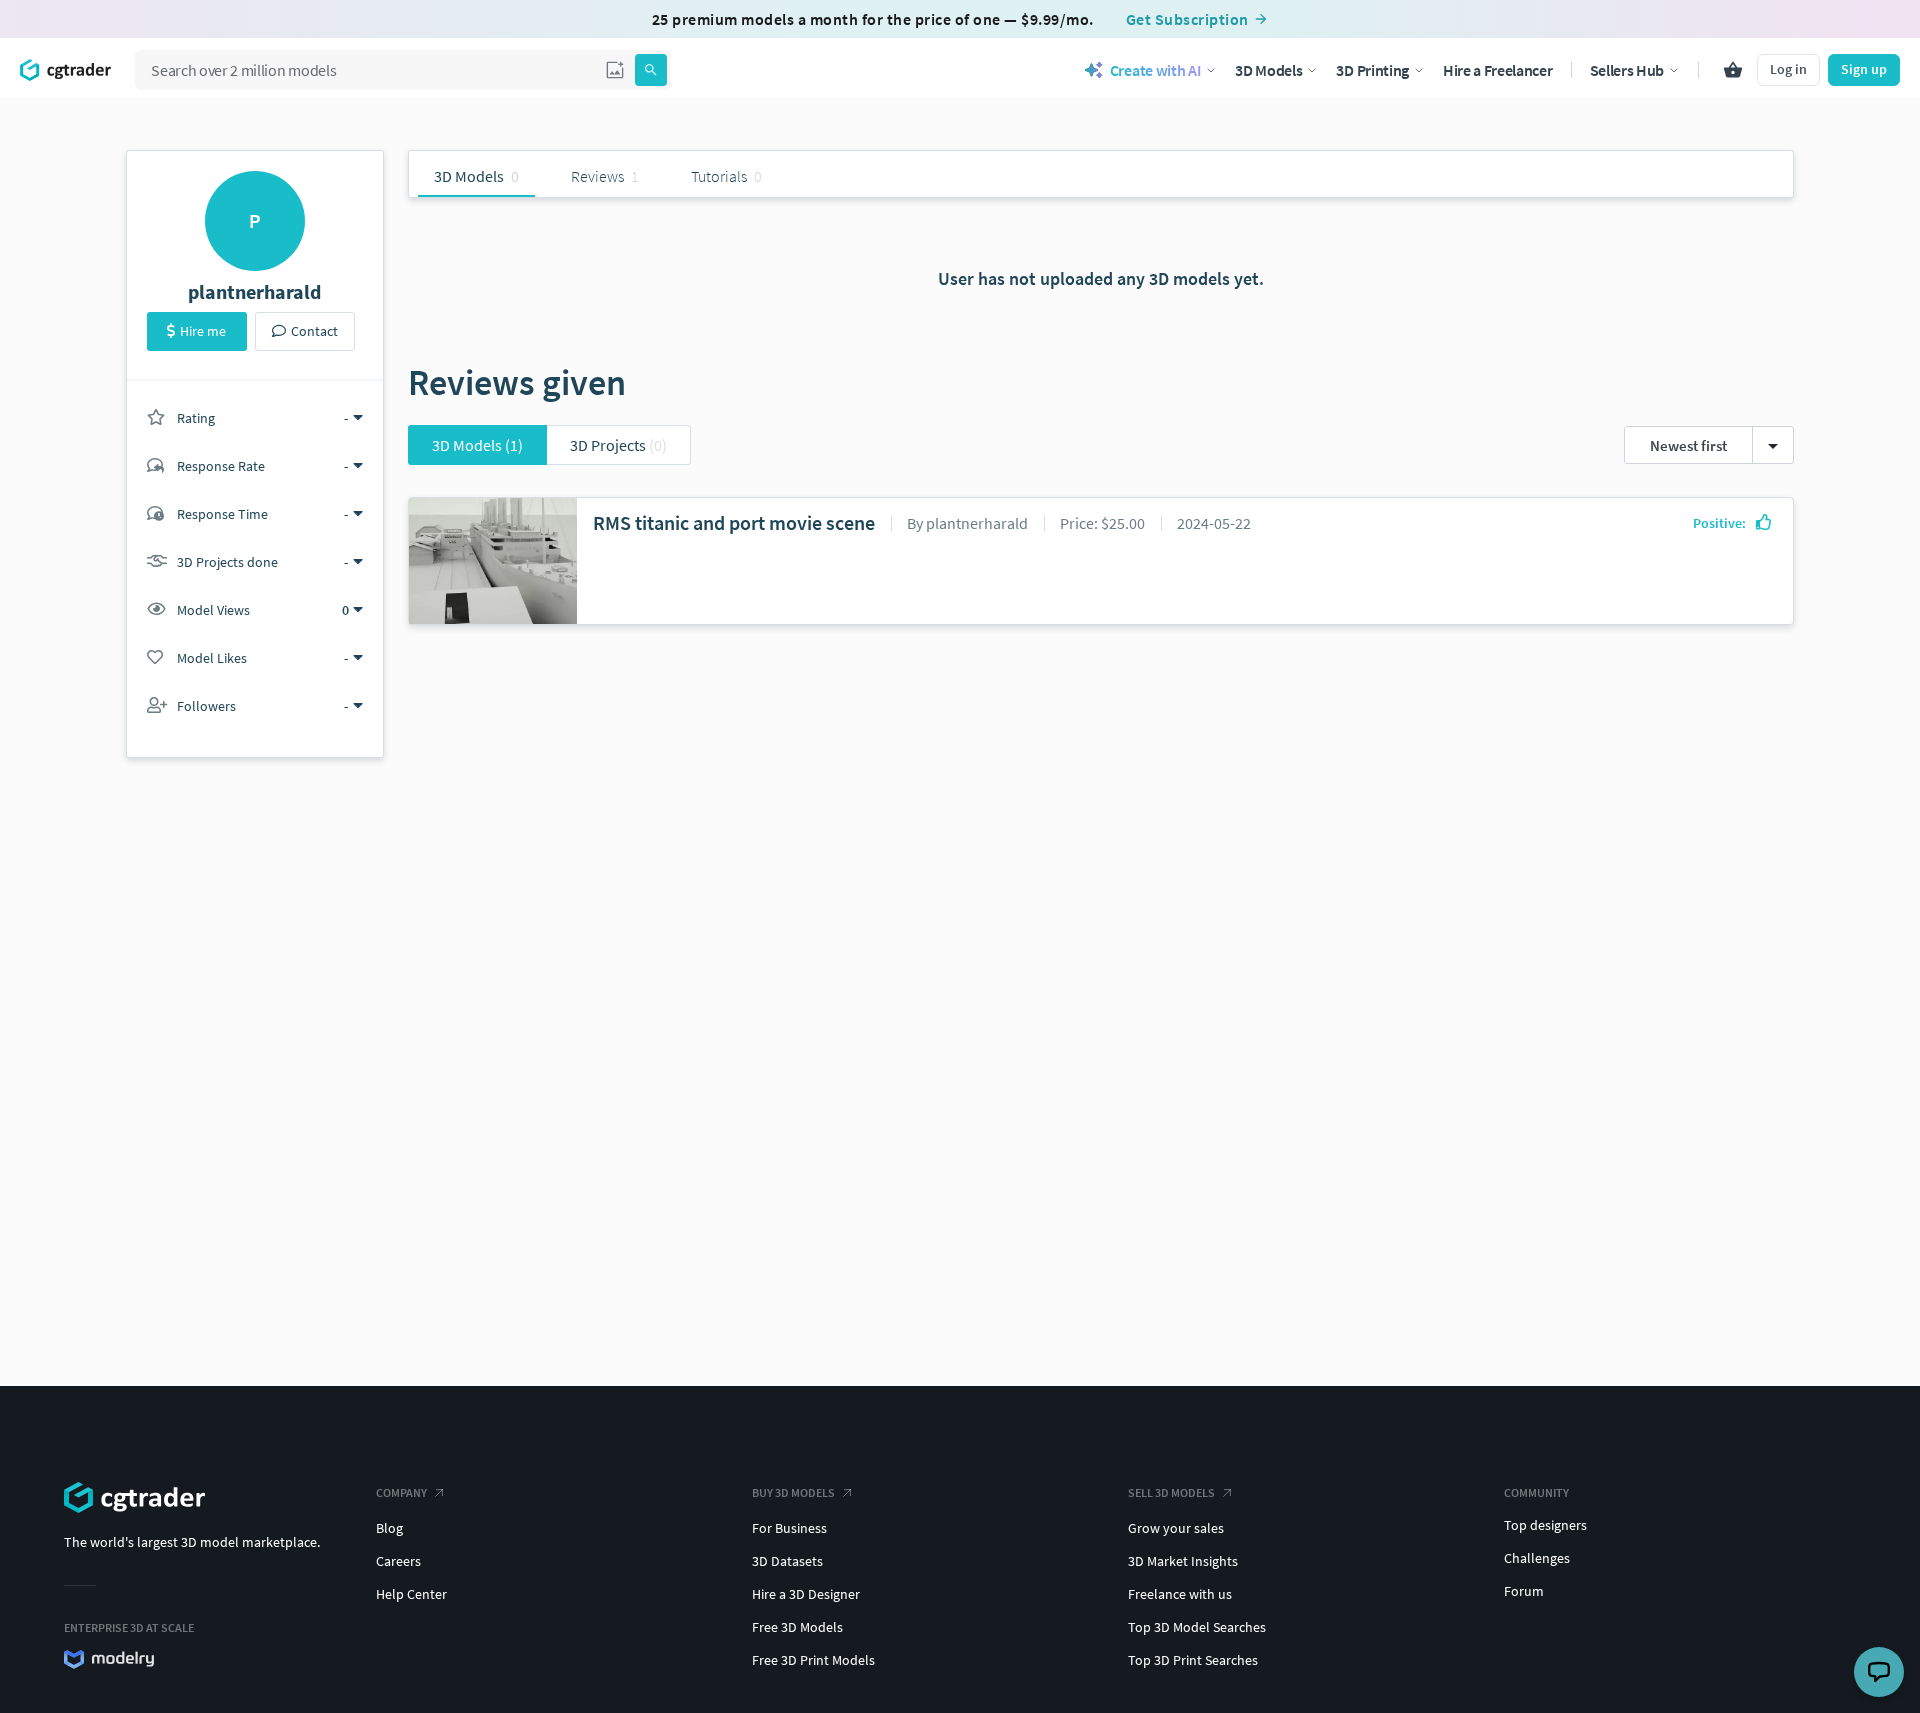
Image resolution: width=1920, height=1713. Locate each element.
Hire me (203, 331)
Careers (398, 1561)
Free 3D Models (797, 1627)
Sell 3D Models (1171, 1492)
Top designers (1545, 1525)
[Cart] (1733, 70)
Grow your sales (1176, 1528)
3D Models (477, 445)
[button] (615, 70)
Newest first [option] (1688, 445)
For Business (789, 1528)
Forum (1524, 1591)
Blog (389, 1528)
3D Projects (618, 445)
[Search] (651, 70)
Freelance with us (1180, 1594)
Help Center (411, 1594)
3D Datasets (787, 1561)
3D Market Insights (1183, 1561)
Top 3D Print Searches (1193, 1660)
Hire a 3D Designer (806, 1594)
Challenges (1537, 1558)
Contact (314, 331)
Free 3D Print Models (813, 1660)
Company (401, 1492)
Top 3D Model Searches (1197, 1627)
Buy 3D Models (793, 1492)
